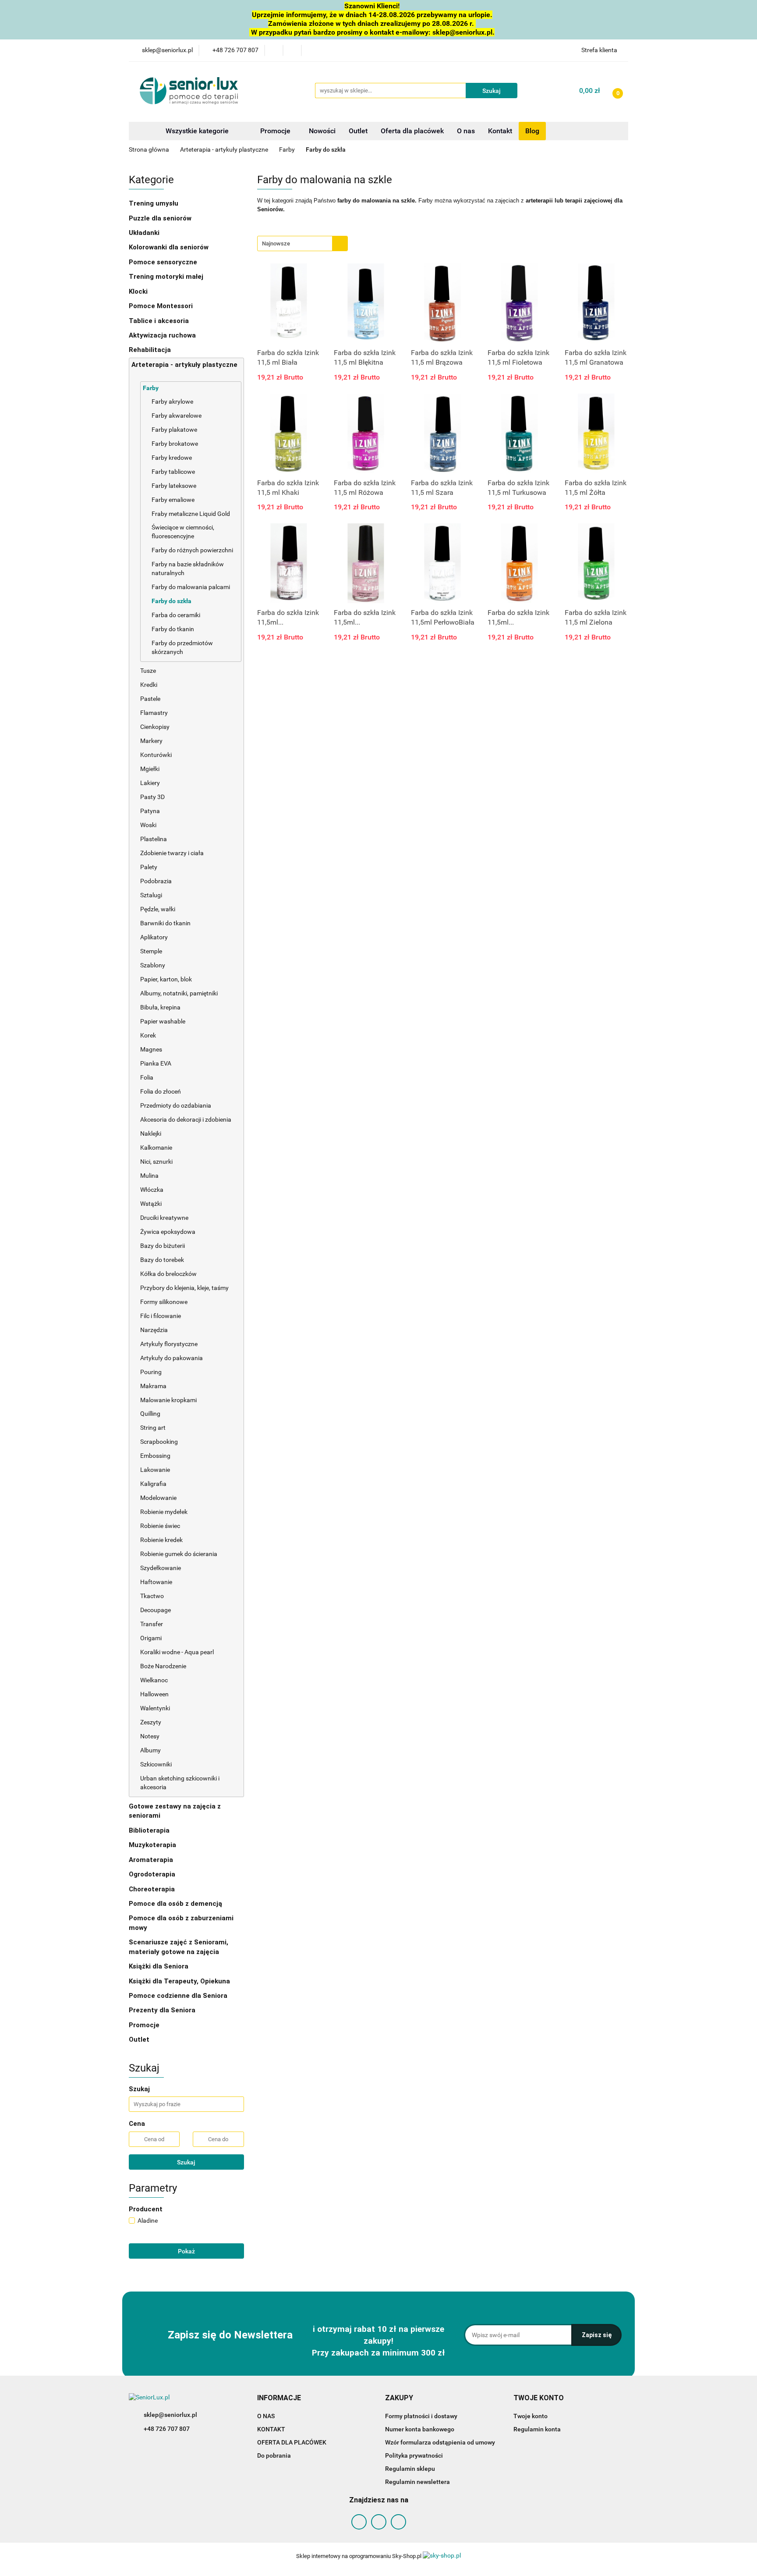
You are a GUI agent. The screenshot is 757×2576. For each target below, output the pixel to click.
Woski (148, 825)
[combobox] (302, 243)
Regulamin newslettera (417, 2482)
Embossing (156, 1456)
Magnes (151, 1049)
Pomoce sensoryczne (164, 262)
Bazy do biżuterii (163, 1246)
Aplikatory (154, 937)
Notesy (150, 1736)
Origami (151, 1638)
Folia (147, 1077)
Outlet (358, 131)
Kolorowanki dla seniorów (170, 247)
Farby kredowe (172, 458)
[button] (279, 2398)
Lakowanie (156, 1470)
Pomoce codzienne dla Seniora (178, 1996)
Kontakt (500, 131)
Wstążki (151, 1204)
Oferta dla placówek (412, 131)
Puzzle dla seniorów (161, 218)
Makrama (153, 1386)
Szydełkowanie (161, 1568)
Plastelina (154, 839)
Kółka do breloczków (168, 1274)
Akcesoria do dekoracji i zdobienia (186, 1119)
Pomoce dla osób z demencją (176, 1904)
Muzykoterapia (153, 1845)
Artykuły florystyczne (169, 1344)
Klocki (139, 291)
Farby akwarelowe (177, 416)
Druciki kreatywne (164, 1218)
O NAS (266, 2416)
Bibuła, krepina (160, 1007)
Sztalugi (151, 895)
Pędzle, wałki (158, 909)
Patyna (150, 811)
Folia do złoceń (161, 1091)
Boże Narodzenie (163, 1666)
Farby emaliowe (173, 500)
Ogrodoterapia (152, 1874)
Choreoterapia (152, 1889)
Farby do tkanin (173, 629)
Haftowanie (156, 1582)
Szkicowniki (156, 1764)
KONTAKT (271, 2429)
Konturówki (157, 755)
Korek (148, 1035)
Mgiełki (150, 769)
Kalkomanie (156, 1148)
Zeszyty (151, 1722)
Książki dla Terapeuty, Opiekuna (179, 1981)
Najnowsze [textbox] (276, 243)
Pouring (152, 1372)
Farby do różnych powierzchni (192, 550)
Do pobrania (274, 2455)
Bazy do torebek (162, 1260)
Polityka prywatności (414, 2455)
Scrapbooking (160, 1442)
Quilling (150, 1414)
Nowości (322, 131)
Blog (532, 131)
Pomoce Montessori (161, 306)
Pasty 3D (152, 797)
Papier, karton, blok (166, 979)
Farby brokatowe (175, 444)
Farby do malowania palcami (191, 587)
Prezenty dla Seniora (163, 2010)
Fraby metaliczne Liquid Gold (191, 514)
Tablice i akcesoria (159, 321)
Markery (152, 741)
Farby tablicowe (173, 472)
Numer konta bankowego (420, 2429)
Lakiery (150, 783)
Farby (151, 388)
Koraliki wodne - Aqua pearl (177, 1652)
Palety (149, 867)
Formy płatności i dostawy (421, 2416)
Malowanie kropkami (169, 1400)
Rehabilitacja (151, 350)
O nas (466, 131)
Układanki (144, 233)
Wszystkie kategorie (196, 131)
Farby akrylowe (172, 402)
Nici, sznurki (156, 1162)
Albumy (150, 1750)
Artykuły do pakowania (172, 1358)
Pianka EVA (156, 1063)
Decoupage (156, 1610)
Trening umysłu (154, 203)
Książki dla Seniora (159, 1966)
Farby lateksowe (174, 486)
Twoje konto (531, 2416)
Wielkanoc (154, 1680)
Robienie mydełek (164, 1512)
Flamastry (154, 713)
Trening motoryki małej (166, 277)
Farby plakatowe (174, 430)
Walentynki (155, 1708)
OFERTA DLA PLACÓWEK (292, 2442)
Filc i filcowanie (161, 1316)
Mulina (149, 1176)
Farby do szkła (172, 601)
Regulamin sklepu (410, 2469)
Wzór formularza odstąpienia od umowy (440, 2442)
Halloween (154, 1694)
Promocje (276, 131)
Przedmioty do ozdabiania (176, 1105)
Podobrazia (156, 881)
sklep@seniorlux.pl (170, 2415)
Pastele (150, 699)
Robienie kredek (161, 1540)
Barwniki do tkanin (165, 923)
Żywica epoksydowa (168, 1232)
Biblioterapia (149, 1830)
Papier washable (163, 1021)
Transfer (152, 1624)
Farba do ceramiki (176, 615)
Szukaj (186, 2162)
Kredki (149, 685)
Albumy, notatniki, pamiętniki (179, 993)
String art (153, 1428)
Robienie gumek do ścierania (179, 1554)
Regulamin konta (537, 2429)
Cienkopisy (155, 727)
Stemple (152, 951)
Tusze (149, 671)
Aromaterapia (151, 1860)
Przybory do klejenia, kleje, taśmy (184, 1288)
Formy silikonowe (164, 1302)
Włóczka (152, 1190)
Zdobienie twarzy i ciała (172, 853)
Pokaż (186, 2251)
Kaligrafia (154, 1484)
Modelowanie (159, 1498)
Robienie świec (160, 1526)
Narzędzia (155, 1330)
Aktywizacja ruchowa (163, 335)
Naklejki (151, 1133)
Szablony (153, 965)
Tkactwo (152, 1596)
